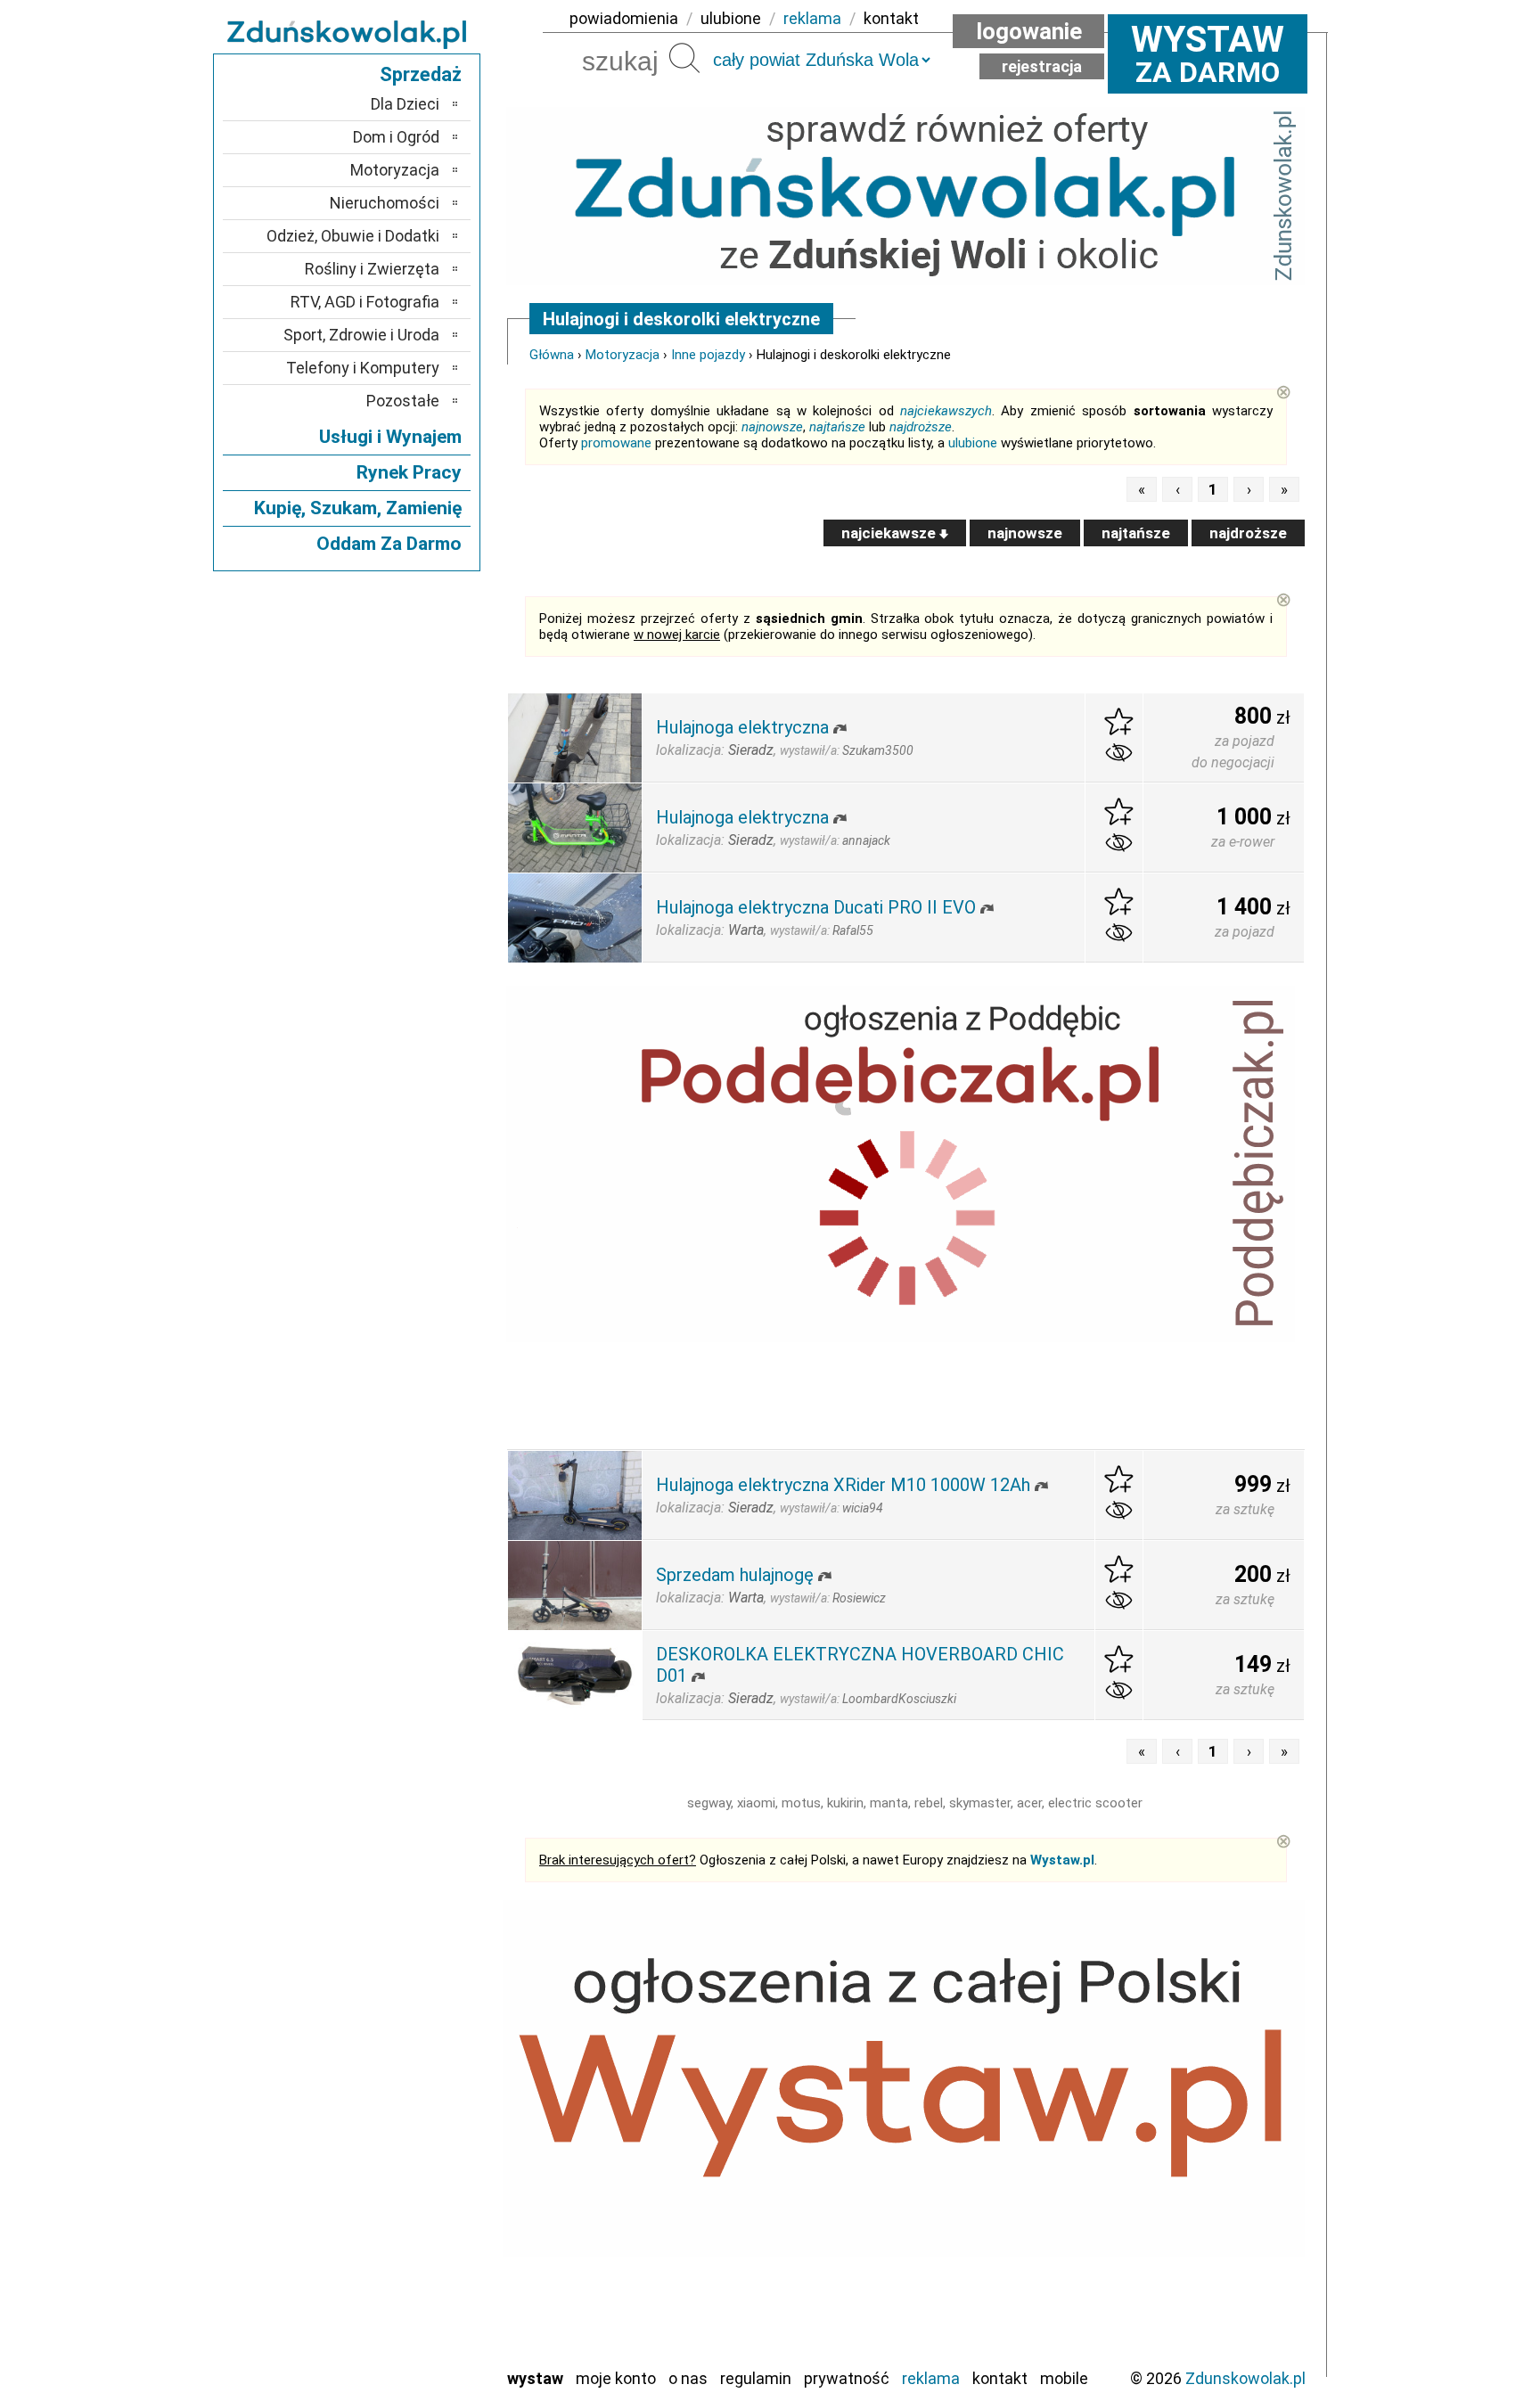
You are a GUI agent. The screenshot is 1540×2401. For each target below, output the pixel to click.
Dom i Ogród (396, 137)
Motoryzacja (623, 355)
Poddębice (404, 2232)
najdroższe (921, 427)
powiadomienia (624, 18)
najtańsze (837, 427)
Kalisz (420, 2136)
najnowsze (772, 427)
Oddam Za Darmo (389, 544)
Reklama (931, 2378)
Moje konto (616, 2378)
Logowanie (1029, 31)
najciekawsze (890, 533)
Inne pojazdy (708, 355)
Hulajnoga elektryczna (742, 727)
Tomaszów (404, 2280)
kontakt (891, 18)
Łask (424, 2088)
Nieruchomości (385, 203)
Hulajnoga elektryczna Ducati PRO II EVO (816, 907)
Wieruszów (405, 2352)
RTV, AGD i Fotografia (365, 302)
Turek (421, 2304)
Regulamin (756, 2378)
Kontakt (1000, 2378)
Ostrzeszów (401, 2160)
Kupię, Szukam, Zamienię (358, 508)
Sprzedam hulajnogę (735, 1575)
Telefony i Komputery (363, 368)
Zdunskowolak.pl (1245, 2378)
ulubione (731, 18)
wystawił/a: (847, 750)
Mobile (1064, 2378)
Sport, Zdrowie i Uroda (361, 335)
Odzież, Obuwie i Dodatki (353, 236)
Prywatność (847, 2378)
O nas (688, 2378)
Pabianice (408, 2184)
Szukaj (684, 58)
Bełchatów (404, 2064)
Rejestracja (1042, 66)
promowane (616, 443)
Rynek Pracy (409, 472)
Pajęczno (410, 2208)
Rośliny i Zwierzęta (372, 269)
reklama (812, 18)
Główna (552, 355)
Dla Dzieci (405, 104)
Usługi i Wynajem (390, 437)
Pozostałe (403, 401)
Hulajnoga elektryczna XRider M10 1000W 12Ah (843, 1485)
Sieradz (415, 2256)
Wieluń (418, 2328)
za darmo (1208, 53)
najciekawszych (946, 411)
